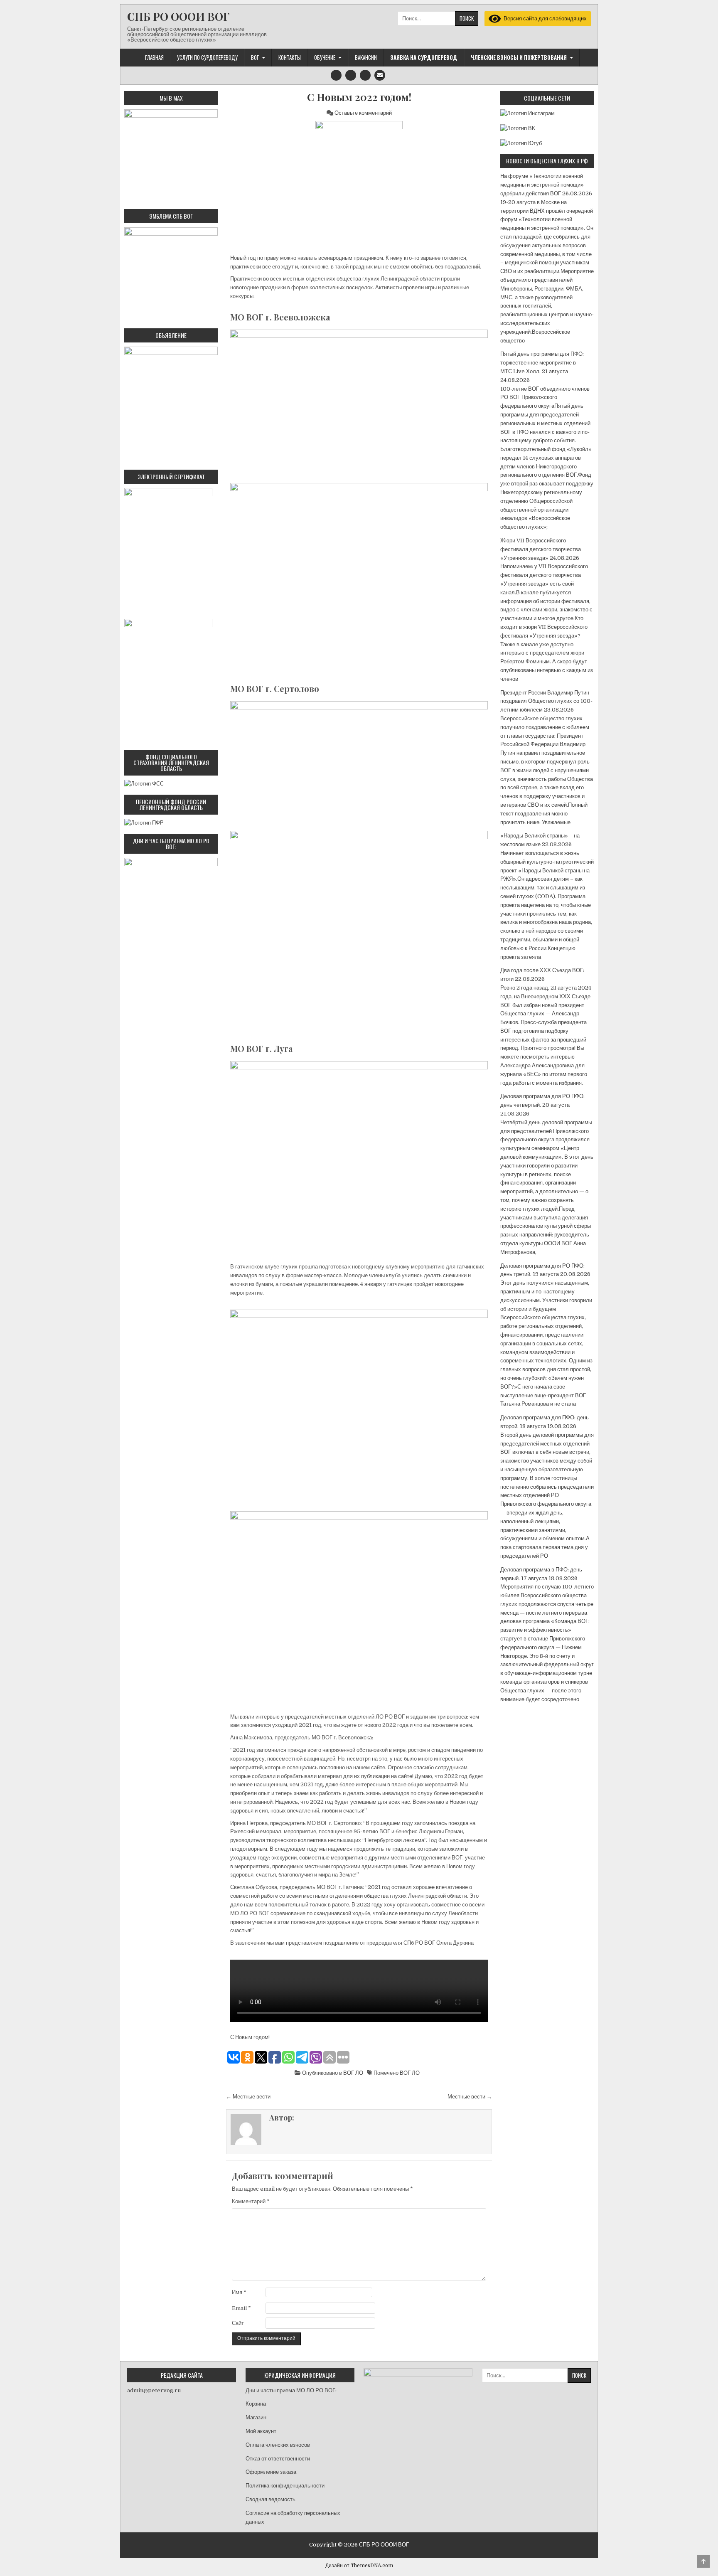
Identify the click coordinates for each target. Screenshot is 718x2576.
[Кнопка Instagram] (336, 75)
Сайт (238, 2323)
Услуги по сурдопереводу (207, 57)
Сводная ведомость (270, 2499)
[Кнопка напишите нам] (380, 75)
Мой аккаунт (261, 2431)
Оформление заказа (271, 2472)
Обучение (325, 57)
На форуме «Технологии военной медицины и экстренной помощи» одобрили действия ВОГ (542, 185)
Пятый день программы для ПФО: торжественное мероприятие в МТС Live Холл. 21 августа (542, 363)
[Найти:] (438, 18)
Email (241, 2308)
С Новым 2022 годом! (359, 97)
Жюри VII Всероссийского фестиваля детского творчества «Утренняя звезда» (541, 549)
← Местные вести (248, 2097)
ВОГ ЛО (353, 2073)
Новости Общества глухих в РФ (547, 161)
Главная (154, 57)
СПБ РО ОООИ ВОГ (178, 16)
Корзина (256, 2404)
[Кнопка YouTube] (351, 75)
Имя (239, 2292)
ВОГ (255, 57)
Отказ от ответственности (278, 2459)
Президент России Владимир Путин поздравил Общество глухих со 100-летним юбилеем (546, 701)
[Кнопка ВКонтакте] (365, 75)
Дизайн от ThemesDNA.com (359, 2566)
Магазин (256, 2417)
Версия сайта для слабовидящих (544, 18)
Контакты (290, 57)
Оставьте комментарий (363, 113)
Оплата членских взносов (278, 2445)
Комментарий (251, 2201)
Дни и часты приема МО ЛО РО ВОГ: (291, 2390)
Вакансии (366, 57)
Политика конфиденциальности (285, 2486)
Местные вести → (470, 2097)
